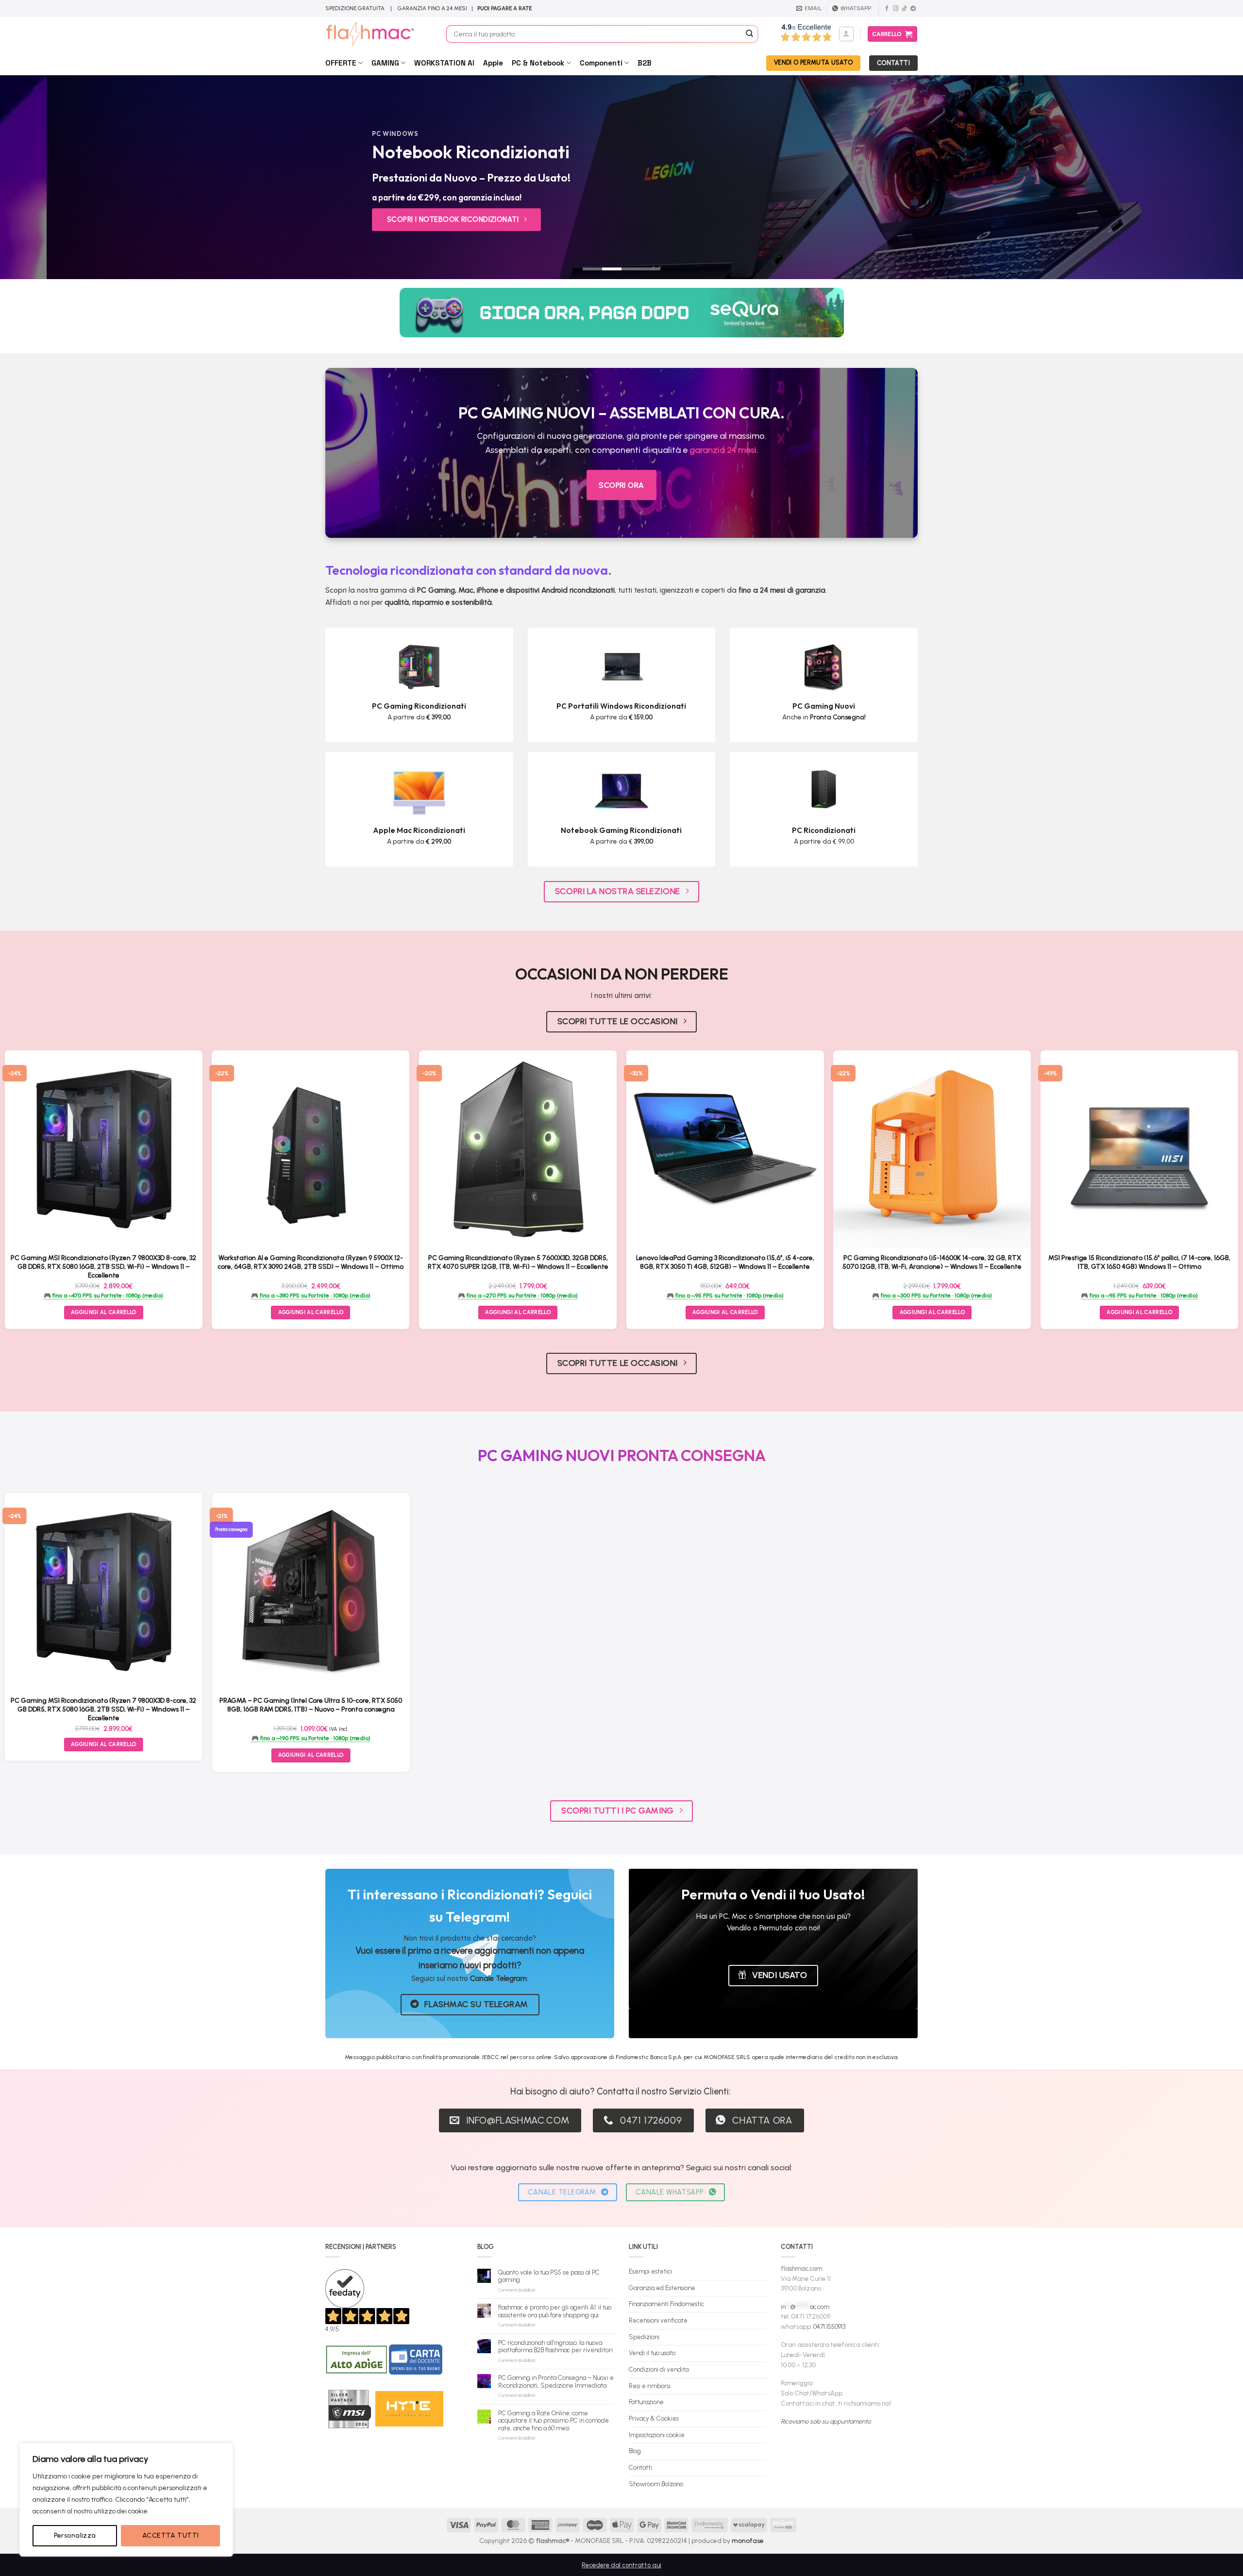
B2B (645, 63)
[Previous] (37, 177)
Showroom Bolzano (656, 2484)
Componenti (601, 63)
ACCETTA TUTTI (170, 2535)
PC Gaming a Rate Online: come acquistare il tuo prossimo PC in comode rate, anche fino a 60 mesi (554, 2421)
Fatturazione (646, 2402)
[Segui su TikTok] (904, 9)
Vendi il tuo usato (652, 2353)
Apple (493, 63)
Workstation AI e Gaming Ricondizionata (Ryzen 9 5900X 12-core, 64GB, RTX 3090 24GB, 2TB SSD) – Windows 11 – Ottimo (311, 1262)
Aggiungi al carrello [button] (311, 1312)
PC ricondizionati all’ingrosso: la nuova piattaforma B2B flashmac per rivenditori (555, 2347)
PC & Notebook (538, 63)
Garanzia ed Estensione (662, 2288)
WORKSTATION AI (444, 63)
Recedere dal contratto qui (621, 2565)
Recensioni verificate (658, 2320)
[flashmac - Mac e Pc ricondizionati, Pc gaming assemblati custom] (378, 34)
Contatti (640, 2468)
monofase (748, 2541)
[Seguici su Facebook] (887, 9)
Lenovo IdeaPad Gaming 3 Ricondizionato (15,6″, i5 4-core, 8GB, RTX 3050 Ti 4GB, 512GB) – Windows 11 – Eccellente (725, 1262)
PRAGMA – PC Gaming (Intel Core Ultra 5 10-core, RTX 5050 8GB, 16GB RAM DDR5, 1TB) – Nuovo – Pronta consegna (311, 1705)
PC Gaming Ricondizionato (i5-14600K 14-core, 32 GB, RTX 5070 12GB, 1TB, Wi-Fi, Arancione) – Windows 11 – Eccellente (932, 1262)
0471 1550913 (829, 2327)
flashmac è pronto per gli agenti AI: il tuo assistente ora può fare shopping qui (555, 2311)
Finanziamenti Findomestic (666, 2304)
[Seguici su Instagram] (896, 9)
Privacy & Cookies (654, 2418)
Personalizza (75, 2535)
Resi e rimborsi (650, 2386)
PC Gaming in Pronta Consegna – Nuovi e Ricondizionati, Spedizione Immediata (556, 2382)
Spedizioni (644, 2337)
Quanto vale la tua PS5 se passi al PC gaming (549, 2276)
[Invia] (750, 34)
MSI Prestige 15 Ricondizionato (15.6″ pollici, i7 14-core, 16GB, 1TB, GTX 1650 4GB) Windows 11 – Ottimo (1139, 1262)
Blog (635, 2451)
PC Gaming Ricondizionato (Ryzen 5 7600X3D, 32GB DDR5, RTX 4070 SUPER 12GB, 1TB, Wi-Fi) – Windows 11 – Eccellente (518, 1262)
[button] (846, 34)
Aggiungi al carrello (104, 1312)
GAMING (385, 63)
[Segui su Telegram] (913, 9)
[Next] (1206, 177)
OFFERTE (341, 63)
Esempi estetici (650, 2271)
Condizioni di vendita (659, 2369)
